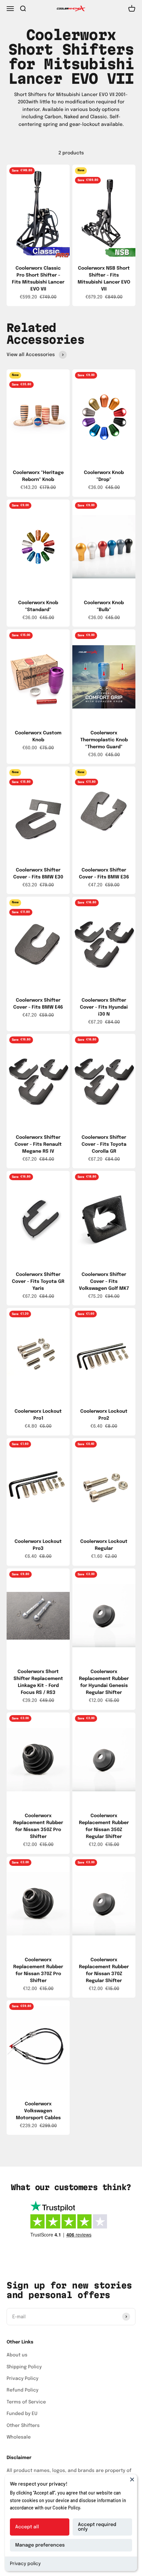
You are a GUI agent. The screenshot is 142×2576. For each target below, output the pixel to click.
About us (17, 2355)
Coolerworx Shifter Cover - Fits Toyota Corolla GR (104, 1144)
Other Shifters (23, 2426)
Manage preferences (40, 2545)
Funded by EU (22, 2414)
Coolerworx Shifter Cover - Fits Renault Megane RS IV (38, 1144)
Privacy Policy (22, 2379)
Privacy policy (25, 2564)
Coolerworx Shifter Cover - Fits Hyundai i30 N (104, 1007)
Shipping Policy (24, 2367)
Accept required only (97, 2527)
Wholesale (19, 2437)
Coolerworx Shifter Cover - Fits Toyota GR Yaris (38, 1282)
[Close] (132, 2479)
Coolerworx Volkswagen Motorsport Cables (38, 2111)
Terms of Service (26, 2402)
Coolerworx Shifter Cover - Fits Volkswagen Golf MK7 (104, 1282)
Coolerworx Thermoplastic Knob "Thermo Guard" (104, 740)
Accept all (27, 2527)
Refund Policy (22, 2390)
